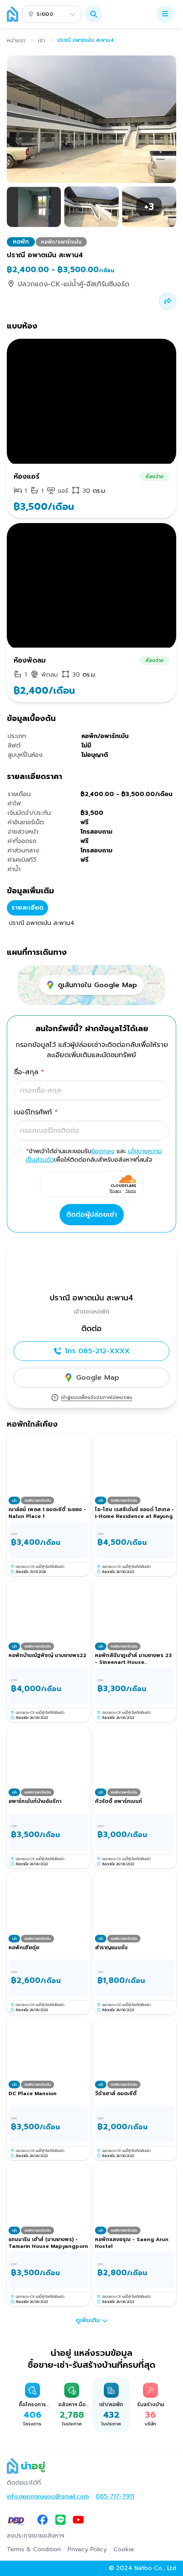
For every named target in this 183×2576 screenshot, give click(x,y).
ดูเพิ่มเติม (88, 2320)
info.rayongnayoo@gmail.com (48, 2497)
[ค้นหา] (94, 14)
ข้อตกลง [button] (103, 1151)
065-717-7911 (115, 2497)
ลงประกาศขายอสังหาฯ (36, 2536)
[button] (94, 14)
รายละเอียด (27, 908)
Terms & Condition (34, 2550)
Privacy (116, 1191)
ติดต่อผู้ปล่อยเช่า (92, 1215)
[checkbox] (17, 1151)
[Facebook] (43, 2521)
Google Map (98, 1378)
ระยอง (45, 14)
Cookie (124, 2550)
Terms (131, 1191)
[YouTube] (78, 2521)
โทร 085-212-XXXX (97, 1351)
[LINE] (60, 2521)
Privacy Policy (87, 2550)
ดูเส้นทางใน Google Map (97, 985)
